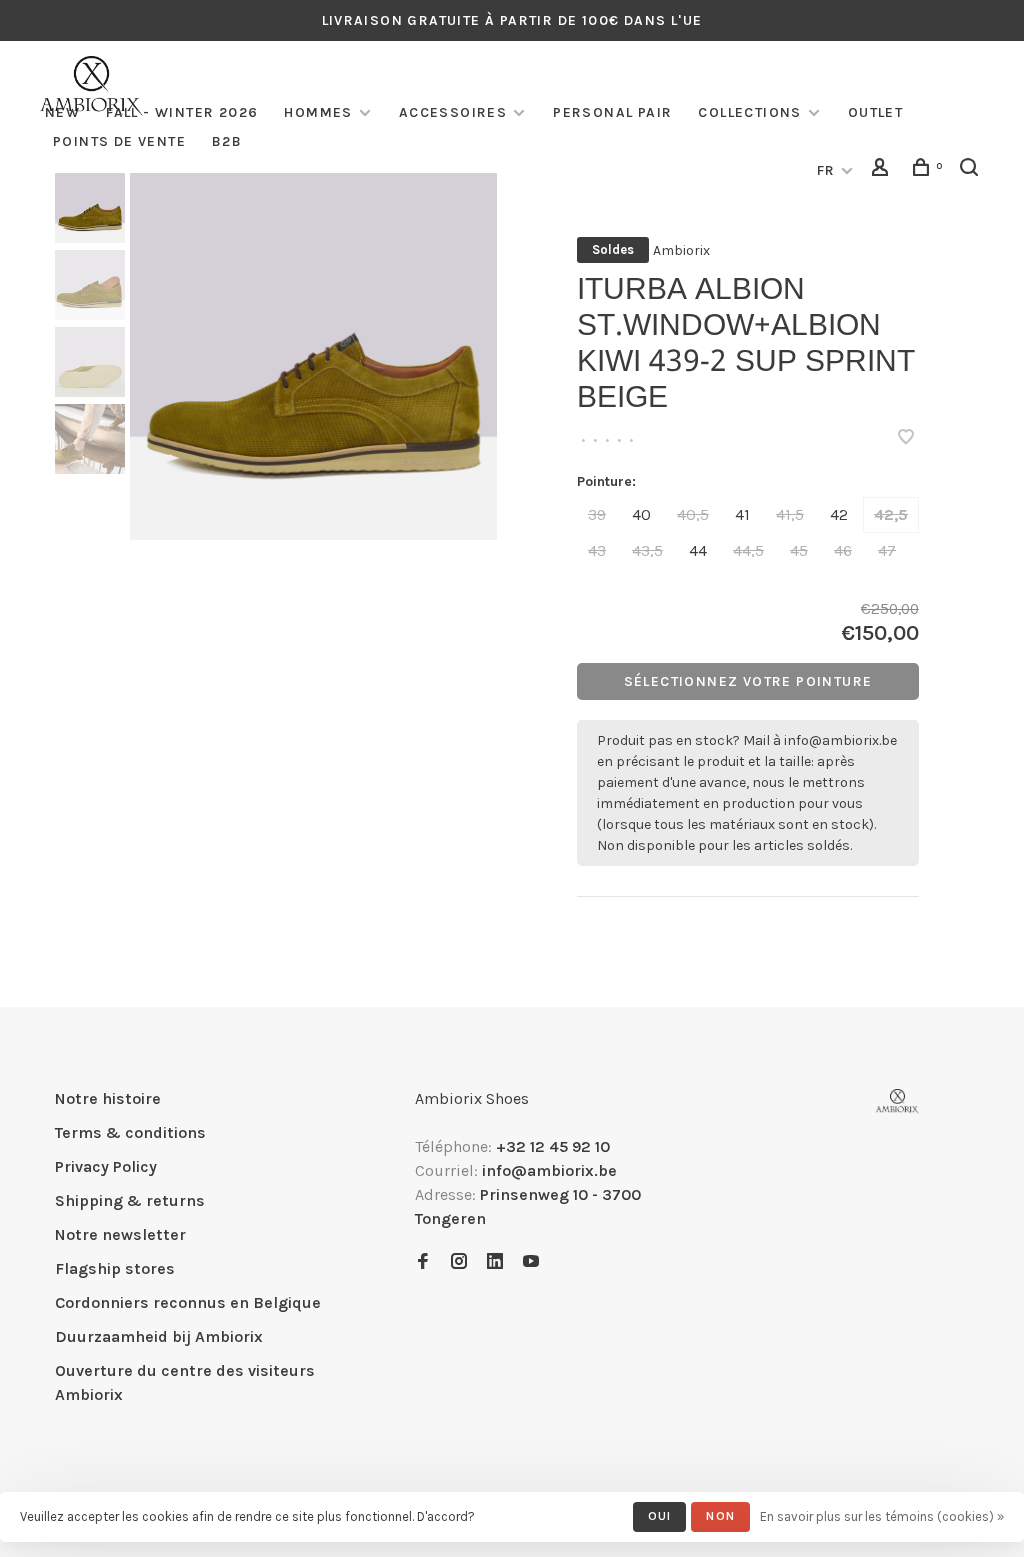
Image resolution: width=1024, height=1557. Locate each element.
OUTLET (875, 112)
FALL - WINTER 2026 (182, 112)
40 (641, 514)
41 (742, 514)
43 (597, 550)
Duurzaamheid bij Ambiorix (159, 1336)
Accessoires (453, 112)
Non (720, 1516)
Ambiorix (681, 250)
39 (597, 514)
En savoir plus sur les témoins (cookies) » (882, 1516)
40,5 (693, 514)
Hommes (318, 112)
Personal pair (612, 112)
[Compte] (883, 170)
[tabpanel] (313, 356)
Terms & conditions (130, 1132)
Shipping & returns (130, 1200)
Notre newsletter (120, 1234)
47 (887, 550)
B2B (227, 141)
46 (843, 550)
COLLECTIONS (749, 112)
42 (839, 514)
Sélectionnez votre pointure (748, 681)
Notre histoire (108, 1098)
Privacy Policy (106, 1166)
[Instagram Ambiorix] (459, 1262)
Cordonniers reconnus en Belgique (188, 1302)
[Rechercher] (972, 170)
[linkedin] (495, 1262)
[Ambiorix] (897, 1101)
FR (826, 170)
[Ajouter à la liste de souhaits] (906, 438)
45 (799, 550)
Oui (660, 1516)
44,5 (748, 550)
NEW (62, 112)
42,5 (891, 514)
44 (698, 550)
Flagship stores (115, 1268)
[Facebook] (423, 1262)
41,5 (790, 514)
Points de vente (119, 141)
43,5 (647, 550)
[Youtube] (531, 1262)
